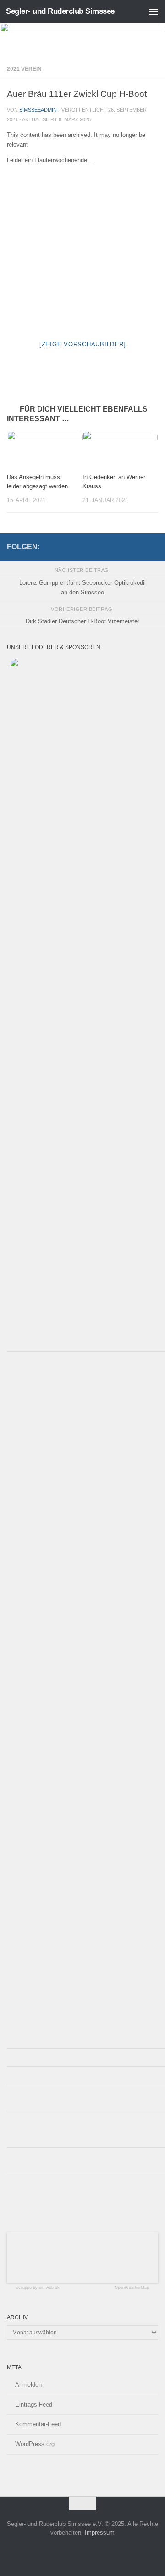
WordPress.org (35, 2444)
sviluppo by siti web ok (38, 2288)
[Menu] (154, 11)
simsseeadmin (38, 110)
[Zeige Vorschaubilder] (83, 344)
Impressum (100, 2533)
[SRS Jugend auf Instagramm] (153, 545)
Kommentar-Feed (38, 2424)
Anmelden (28, 2385)
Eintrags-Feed (34, 2404)
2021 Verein (24, 69)
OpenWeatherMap (132, 2288)
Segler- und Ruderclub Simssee (60, 11)
